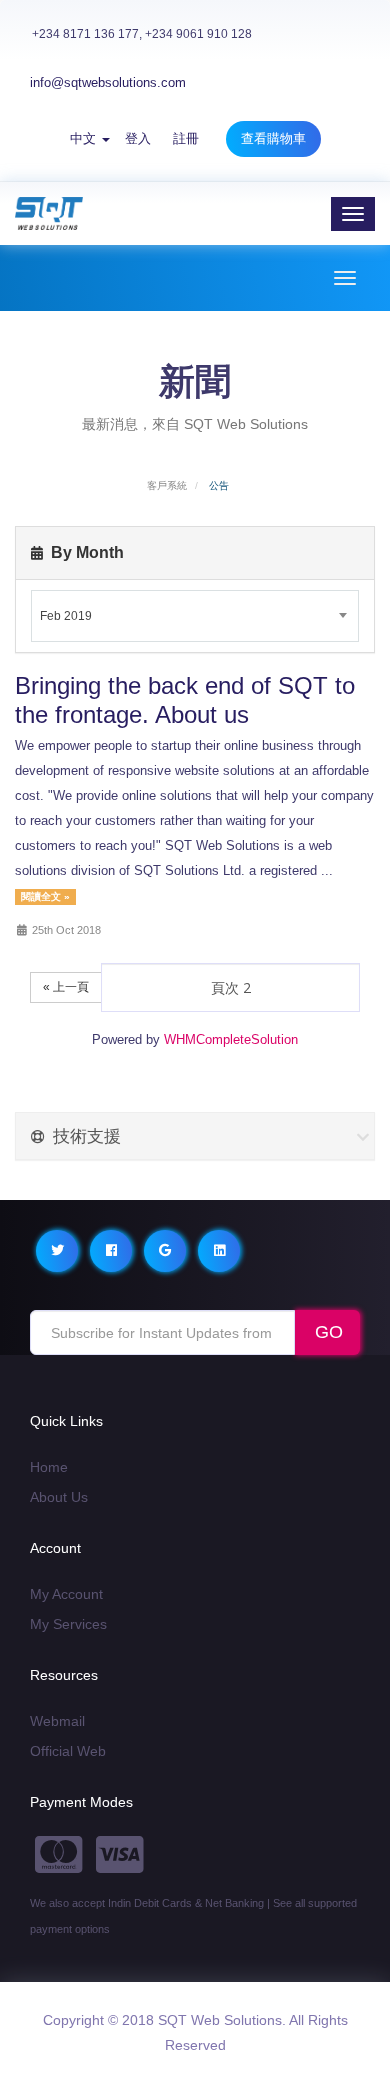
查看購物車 (273, 138)
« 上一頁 (66, 987)
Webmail (57, 1721)
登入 (138, 138)
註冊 (186, 138)
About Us (59, 1497)
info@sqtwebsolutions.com (108, 82)
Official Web (68, 1751)
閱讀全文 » (45, 896)
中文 (85, 138)
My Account (66, 1594)
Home (49, 1467)
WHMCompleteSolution (231, 1039)
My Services (68, 1624)
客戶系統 (167, 485)
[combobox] (195, 616)
